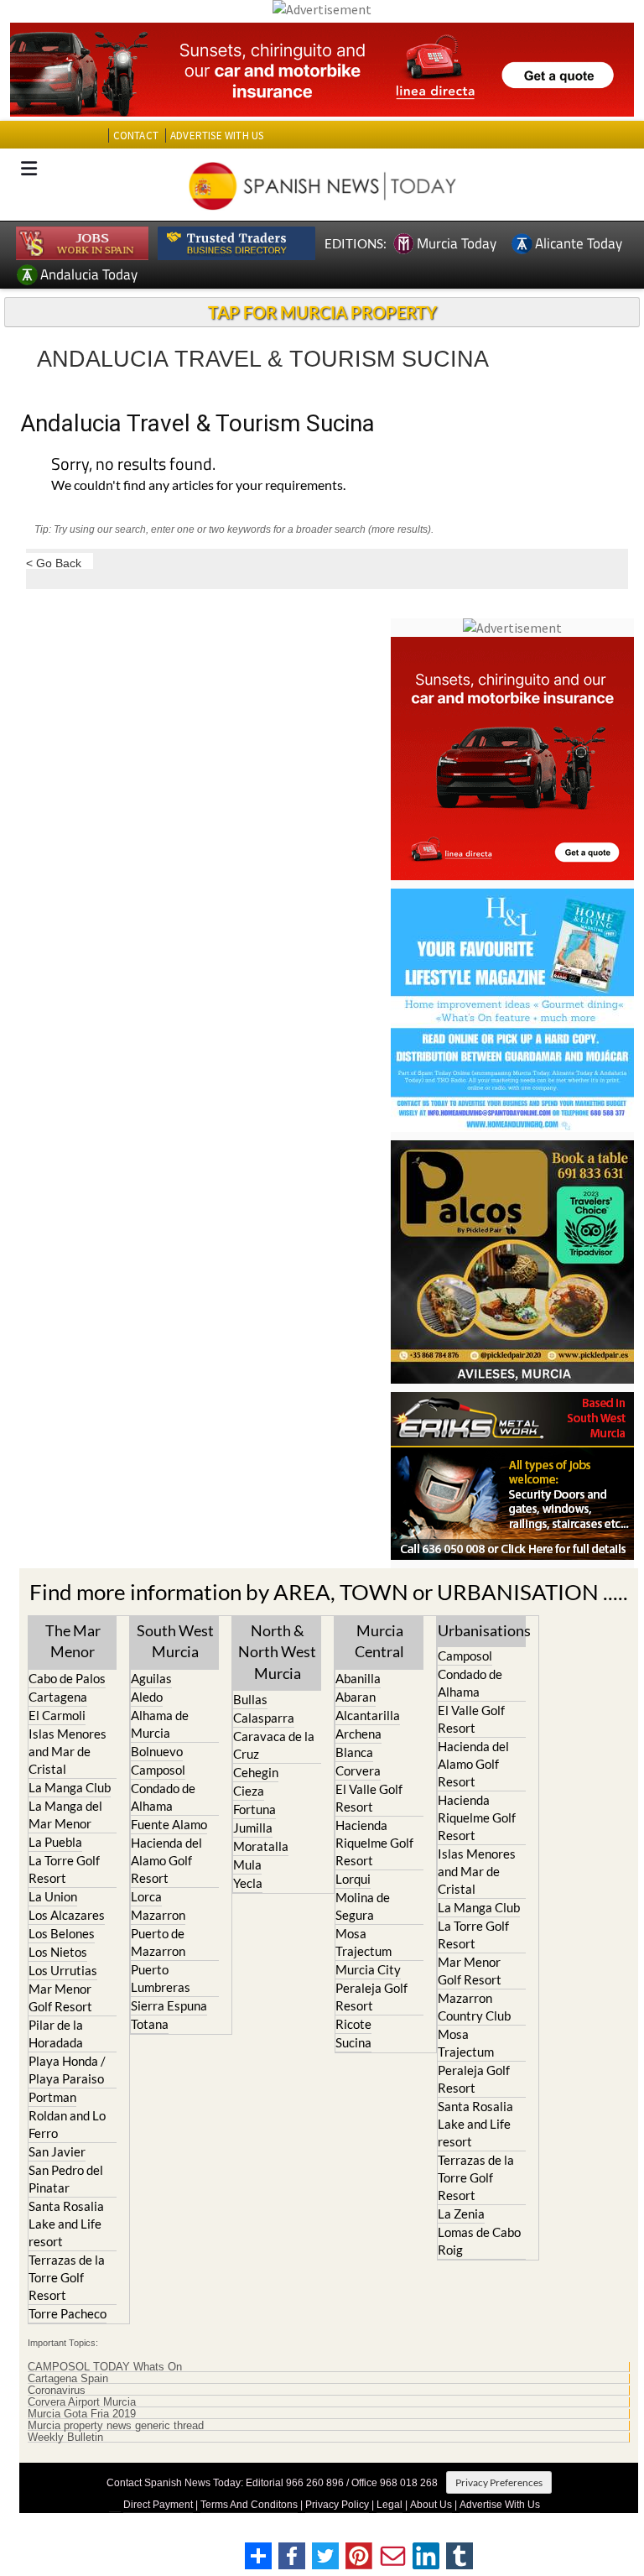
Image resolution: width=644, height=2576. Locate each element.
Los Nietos (58, 1952)
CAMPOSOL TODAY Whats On (105, 2367)
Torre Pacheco (68, 2313)
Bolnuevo (157, 1751)
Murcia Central (379, 1641)
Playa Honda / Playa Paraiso (67, 2070)
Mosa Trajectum (364, 1942)
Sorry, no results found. (133, 465)
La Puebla (55, 1842)
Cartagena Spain (68, 2379)
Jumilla (253, 1828)
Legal (390, 2505)
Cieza (249, 1791)
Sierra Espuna (169, 2005)
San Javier (57, 2151)
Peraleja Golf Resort (371, 1997)
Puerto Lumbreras (161, 1978)
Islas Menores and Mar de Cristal (68, 1751)
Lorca (146, 1896)
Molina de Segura (363, 1906)
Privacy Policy (337, 2505)
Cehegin (256, 1772)
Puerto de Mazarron (158, 1942)
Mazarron (158, 1915)
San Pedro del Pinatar (66, 2179)
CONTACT (136, 136)
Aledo (147, 1697)
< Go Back (54, 563)
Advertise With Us (500, 2505)
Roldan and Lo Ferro (67, 2124)
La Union (53, 1896)
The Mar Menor (73, 1641)
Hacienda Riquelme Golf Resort (374, 1843)
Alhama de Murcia (160, 1724)
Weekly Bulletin (65, 2438)
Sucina (353, 2042)
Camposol (158, 1770)
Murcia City (368, 1969)
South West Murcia (175, 1641)
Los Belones (62, 1933)
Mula (247, 1864)
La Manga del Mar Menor (65, 1815)
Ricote (353, 2024)
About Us (431, 2505)
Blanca (354, 1752)
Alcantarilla (368, 1715)
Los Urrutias (63, 1970)
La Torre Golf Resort (64, 1869)
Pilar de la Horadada (56, 2034)
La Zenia (461, 2214)
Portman (52, 2097)
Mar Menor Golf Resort (60, 1997)
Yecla (248, 1883)
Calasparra (264, 1718)
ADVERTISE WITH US (217, 136)
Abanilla (358, 1678)
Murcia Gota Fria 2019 (82, 2414)
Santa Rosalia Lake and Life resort (66, 2224)
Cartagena (58, 1697)
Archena (358, 1734)
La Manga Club (70, 1787)
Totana (150, 2024)
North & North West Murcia (277, 1651)
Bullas (250, 1699)
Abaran (356, 1697)
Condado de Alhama (163, 1797)
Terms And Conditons (249, 2505)
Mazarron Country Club (474, 2007)
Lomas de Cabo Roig (479, 2241)
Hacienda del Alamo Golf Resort (166, 1860)
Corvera (358, 1770)
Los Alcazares (67, 1915)
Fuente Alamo (169, 1824)
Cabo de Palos (67, 1678)
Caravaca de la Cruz (274, 1745)
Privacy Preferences (499, 2482)
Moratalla (261, 1846)
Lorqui (353, 1879)
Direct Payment (158, 2505)
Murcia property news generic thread (116, 2426)
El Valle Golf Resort (369, 1798)
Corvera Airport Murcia (82, 2402)
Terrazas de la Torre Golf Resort (67, 2277)
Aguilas (151, 1678)
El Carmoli (57, 1715)
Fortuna (254, 1809)
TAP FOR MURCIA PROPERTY (322, 312)
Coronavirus (57, 2391)
